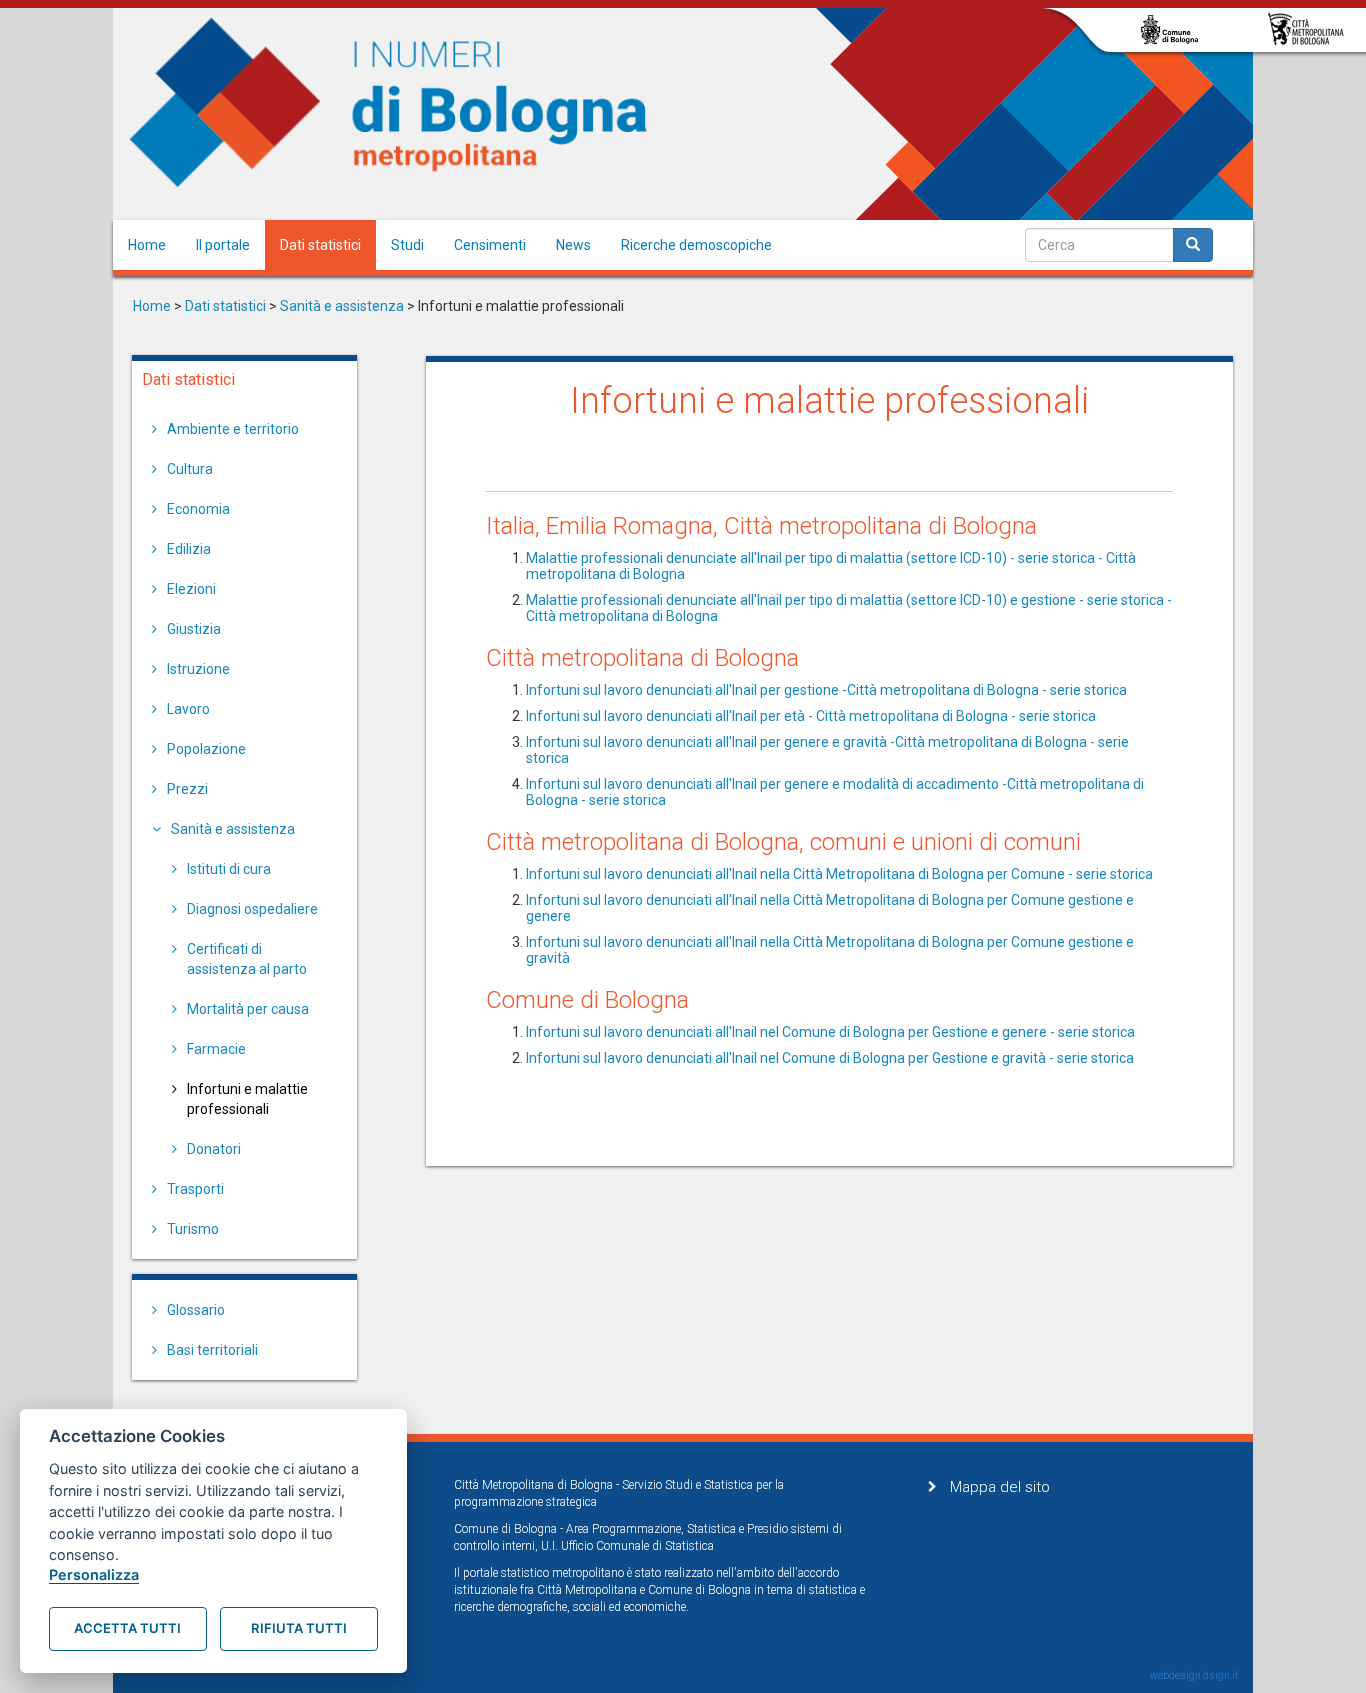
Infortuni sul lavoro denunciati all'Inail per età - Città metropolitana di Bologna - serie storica (811, 716)
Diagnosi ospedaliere (252, 909)
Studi (407, 245)
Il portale (223, 245)
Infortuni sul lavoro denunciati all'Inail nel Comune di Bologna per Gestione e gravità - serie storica (830, 1058)
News (573, 245)
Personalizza (94, 1574)
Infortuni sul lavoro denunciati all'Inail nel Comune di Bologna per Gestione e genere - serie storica (830, 1032)
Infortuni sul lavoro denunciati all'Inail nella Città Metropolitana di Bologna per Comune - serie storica (839, 874)
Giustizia (194, 629)
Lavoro (188, 709)
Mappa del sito (1000, 1487)
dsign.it (1220, 1675)
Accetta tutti (127, 1628)
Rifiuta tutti (299, 1628)
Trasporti (195, 1189)
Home (147, 245)
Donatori (214, 1149)
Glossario (196, 1310)
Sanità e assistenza (342, 306)
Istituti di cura (229, 869)
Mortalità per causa (248, 1009)
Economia (198, 509)
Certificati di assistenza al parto (247, 959)
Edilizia (189, 549)
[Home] (389, 103)
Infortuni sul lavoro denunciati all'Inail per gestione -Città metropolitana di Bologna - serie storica (826, 690)
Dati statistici (320, 245)
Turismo (193, 1229)
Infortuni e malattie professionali (247, 1099)
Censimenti (490, 245)
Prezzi (187, 789)
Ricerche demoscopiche (696, 245)
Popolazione (206, 749)
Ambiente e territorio (233, 429)
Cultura (190, 469)
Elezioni (191, 589)
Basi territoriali (212, 1350)
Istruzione (198, 669)
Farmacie (216, 1049)
